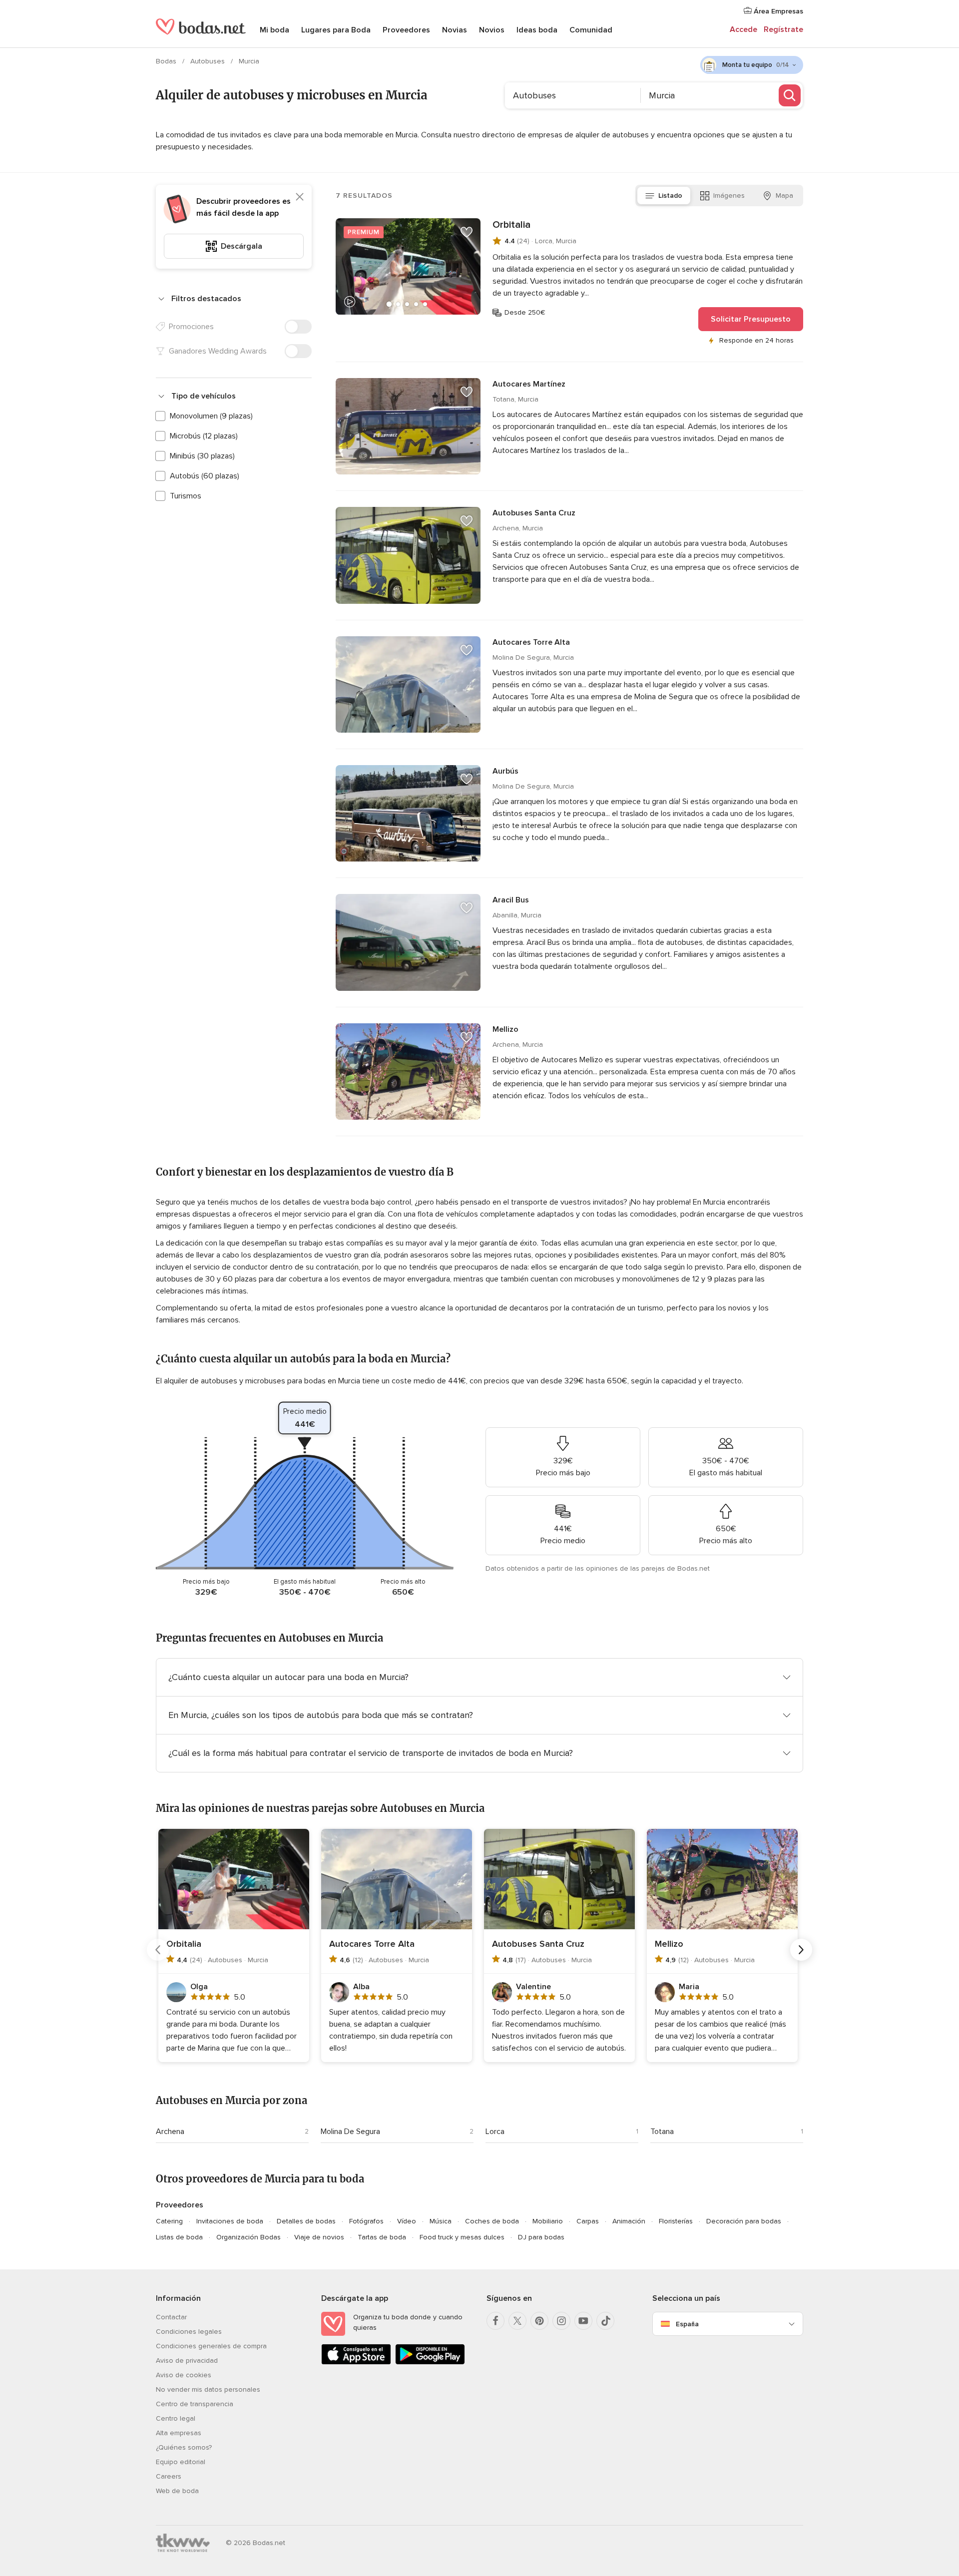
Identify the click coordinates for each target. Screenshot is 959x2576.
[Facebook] (495, 2321)
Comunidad (591, 30)
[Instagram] (561, 2321)
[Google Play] (430, 2362)
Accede (743, 29)
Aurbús (505, 771)
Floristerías (676, 2221)
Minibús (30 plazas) (202, 456)
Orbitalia (511, 225)
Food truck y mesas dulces (462, 2237)
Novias (455, 30)
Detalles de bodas (306, 2221)
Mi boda (274, 30)
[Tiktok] (605, 2321)
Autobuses (209, 61)
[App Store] (356, 2362)
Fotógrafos (366, 2221)
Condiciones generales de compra (211, 2346)
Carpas (588, 2221)
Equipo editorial (181, 2462)
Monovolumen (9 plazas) (211, 416)
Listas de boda (179, 2237)
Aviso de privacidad (187, 2361)
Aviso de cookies (184, 2375)
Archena (170, 2132)
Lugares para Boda (336, 30)
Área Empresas (777, 11)
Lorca (495, 2132)
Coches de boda (492, 2221)
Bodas (167, 61)
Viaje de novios (319, 2237)
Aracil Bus (511, 900)
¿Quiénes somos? (184, 2447)
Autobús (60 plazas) (205, 476)
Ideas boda (537, 30)
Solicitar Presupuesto (751, 319)
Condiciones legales (189, 2332)
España (687, 2324)
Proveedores (406, 30)
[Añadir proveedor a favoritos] (467, 232)
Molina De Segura (350, 2132)
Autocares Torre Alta (531, 642)
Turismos (186, 496)
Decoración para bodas (744, 2221)
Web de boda (177, 2491)
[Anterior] (158, 1950)
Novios (492, 30)
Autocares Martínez (529, 384)
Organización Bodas (248, 2237)
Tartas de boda (382, 2237)
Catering (169, 2221)
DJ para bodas (541, 2237)
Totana (662, 2132)
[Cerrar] (300, 197)
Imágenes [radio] (729, 196)
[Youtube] (583, 2321)
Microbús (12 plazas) (204, 436)
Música (441, 2221)
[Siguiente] (801, 1950)
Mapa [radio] (784, 196)
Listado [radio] (670, 196)
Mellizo (505, 1029)
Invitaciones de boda (230, 2221)
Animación (629, 2221)
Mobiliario (548, 2221)
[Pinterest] (539, 2321)
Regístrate (783, 29)
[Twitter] (517, 2321)
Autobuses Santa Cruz (534, 513)
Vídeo (407, 2221)
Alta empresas (179, 2433)
